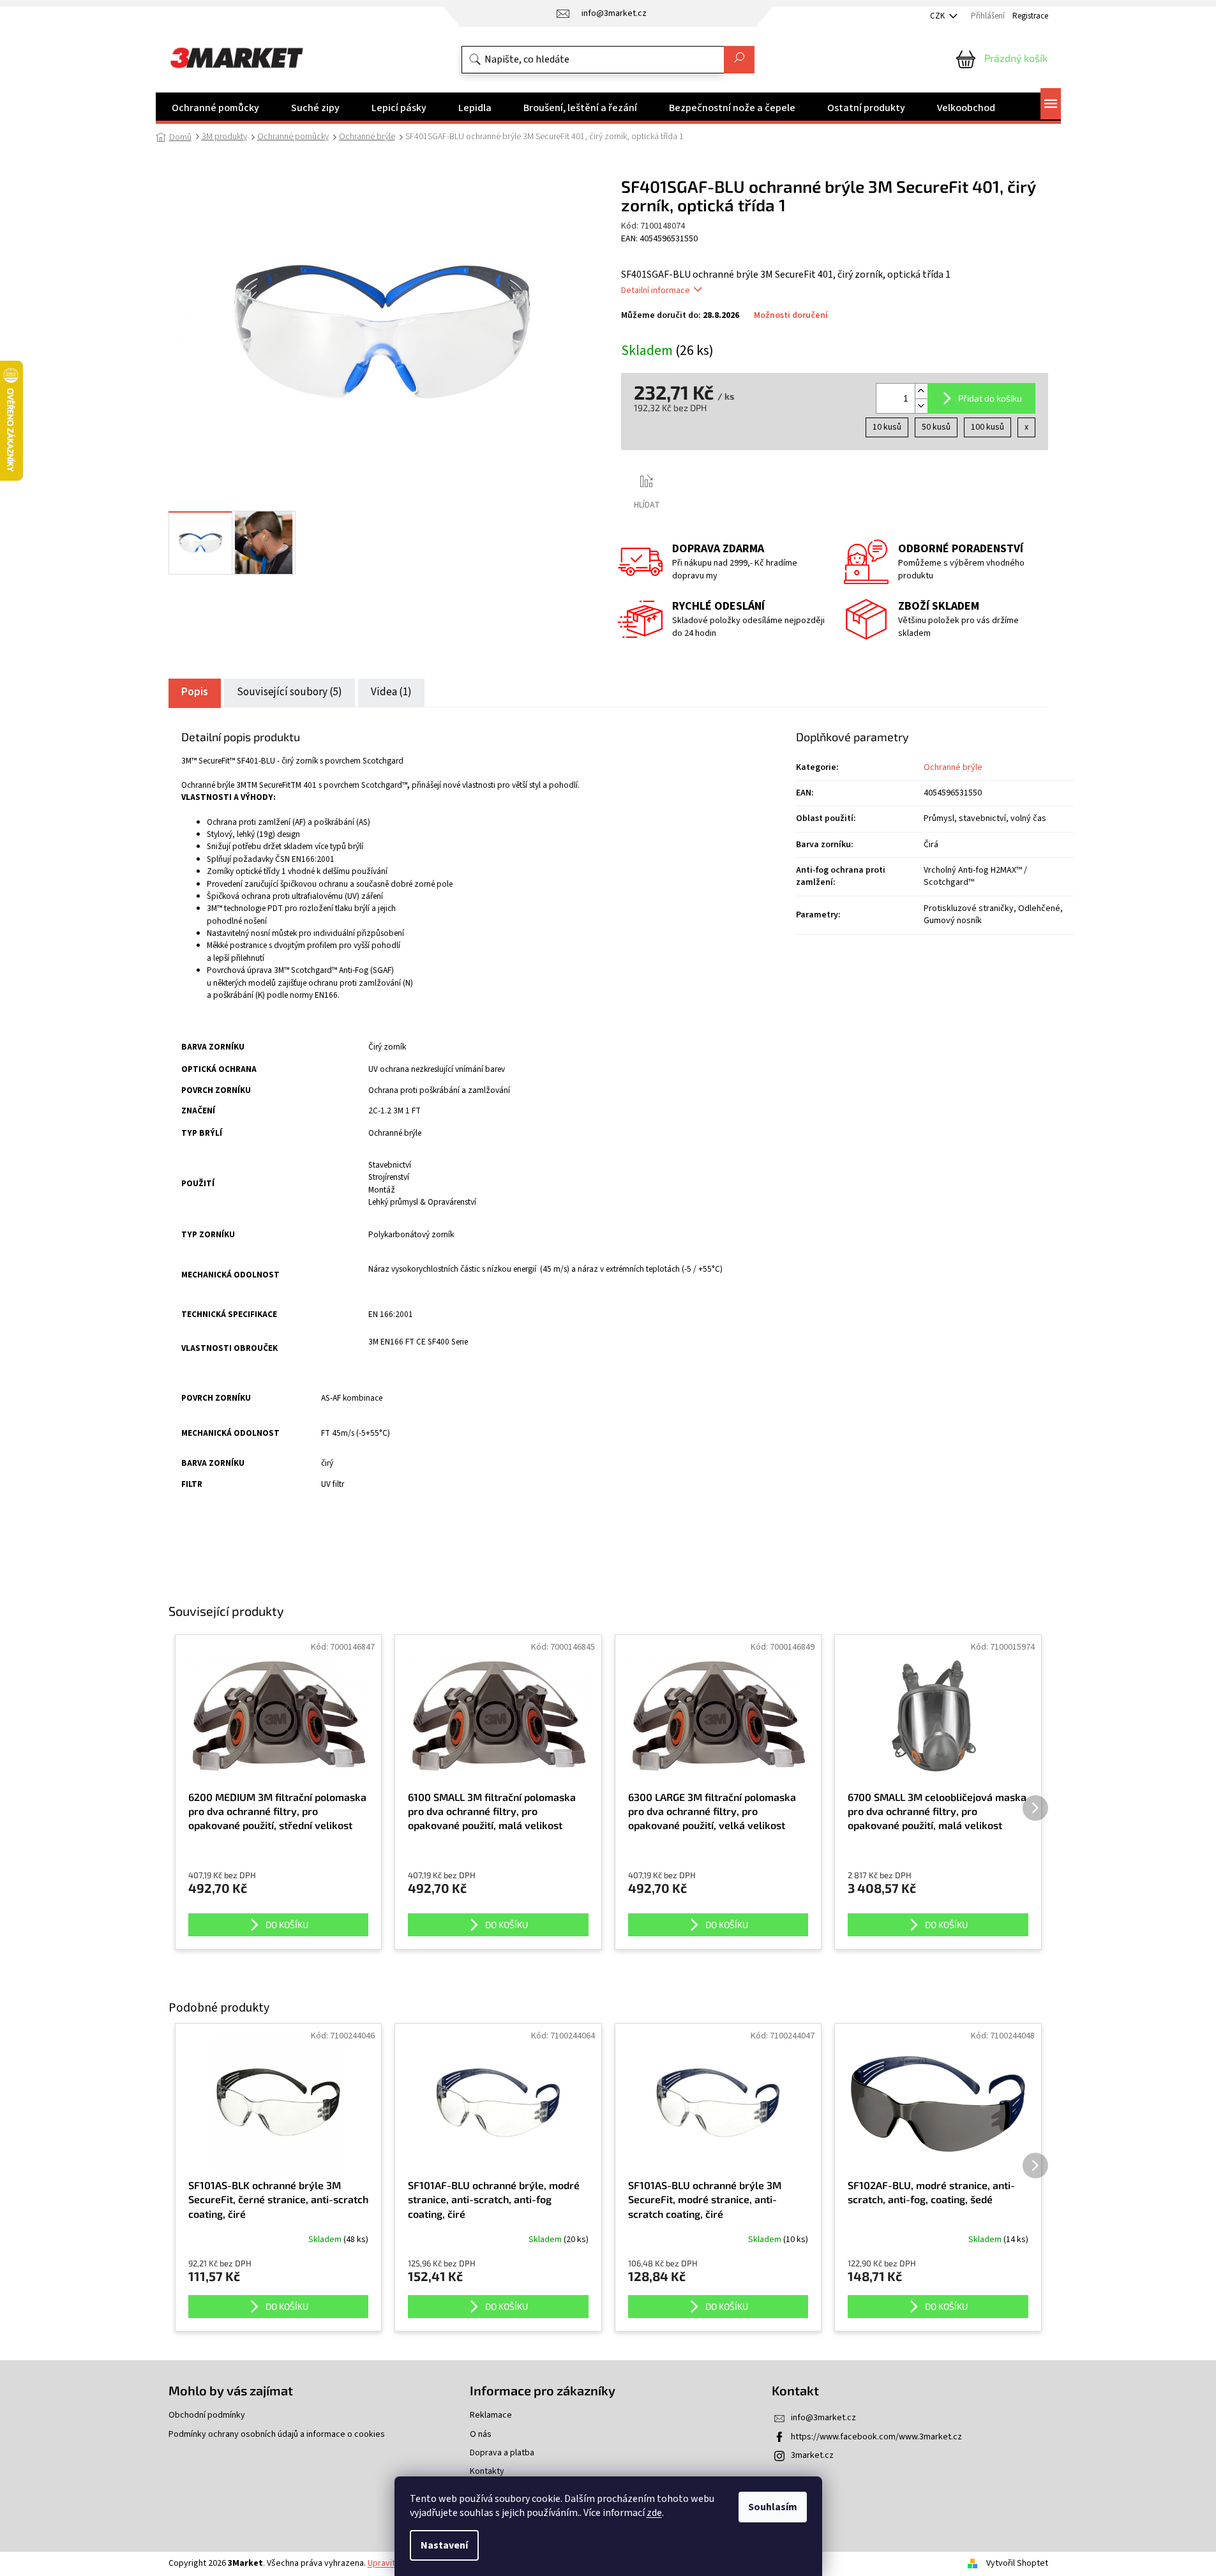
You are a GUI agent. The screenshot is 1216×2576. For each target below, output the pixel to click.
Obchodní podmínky (207, 2415)
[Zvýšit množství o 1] (921, 391)
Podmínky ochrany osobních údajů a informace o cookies (277, 2435)
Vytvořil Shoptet (1017, 2563)
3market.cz (812, 2455)
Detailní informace (656, 290)
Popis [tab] (195, 692)
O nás (481, 2435)
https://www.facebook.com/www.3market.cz (876, 2437)
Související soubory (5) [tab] (289, 692)
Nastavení (444, 2545)
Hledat (739, 60)
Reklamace (491, 2415)
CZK (938, 16)
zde (654, 2513)
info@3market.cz (823, 2418)
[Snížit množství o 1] (921, 406)
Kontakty (487, 2472)
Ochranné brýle (953, 767)
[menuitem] (215, 108)
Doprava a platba (502, 2453)
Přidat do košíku (990, 398)
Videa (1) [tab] (391, 692)
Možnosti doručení (791, 316)
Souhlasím (773, 2507)
